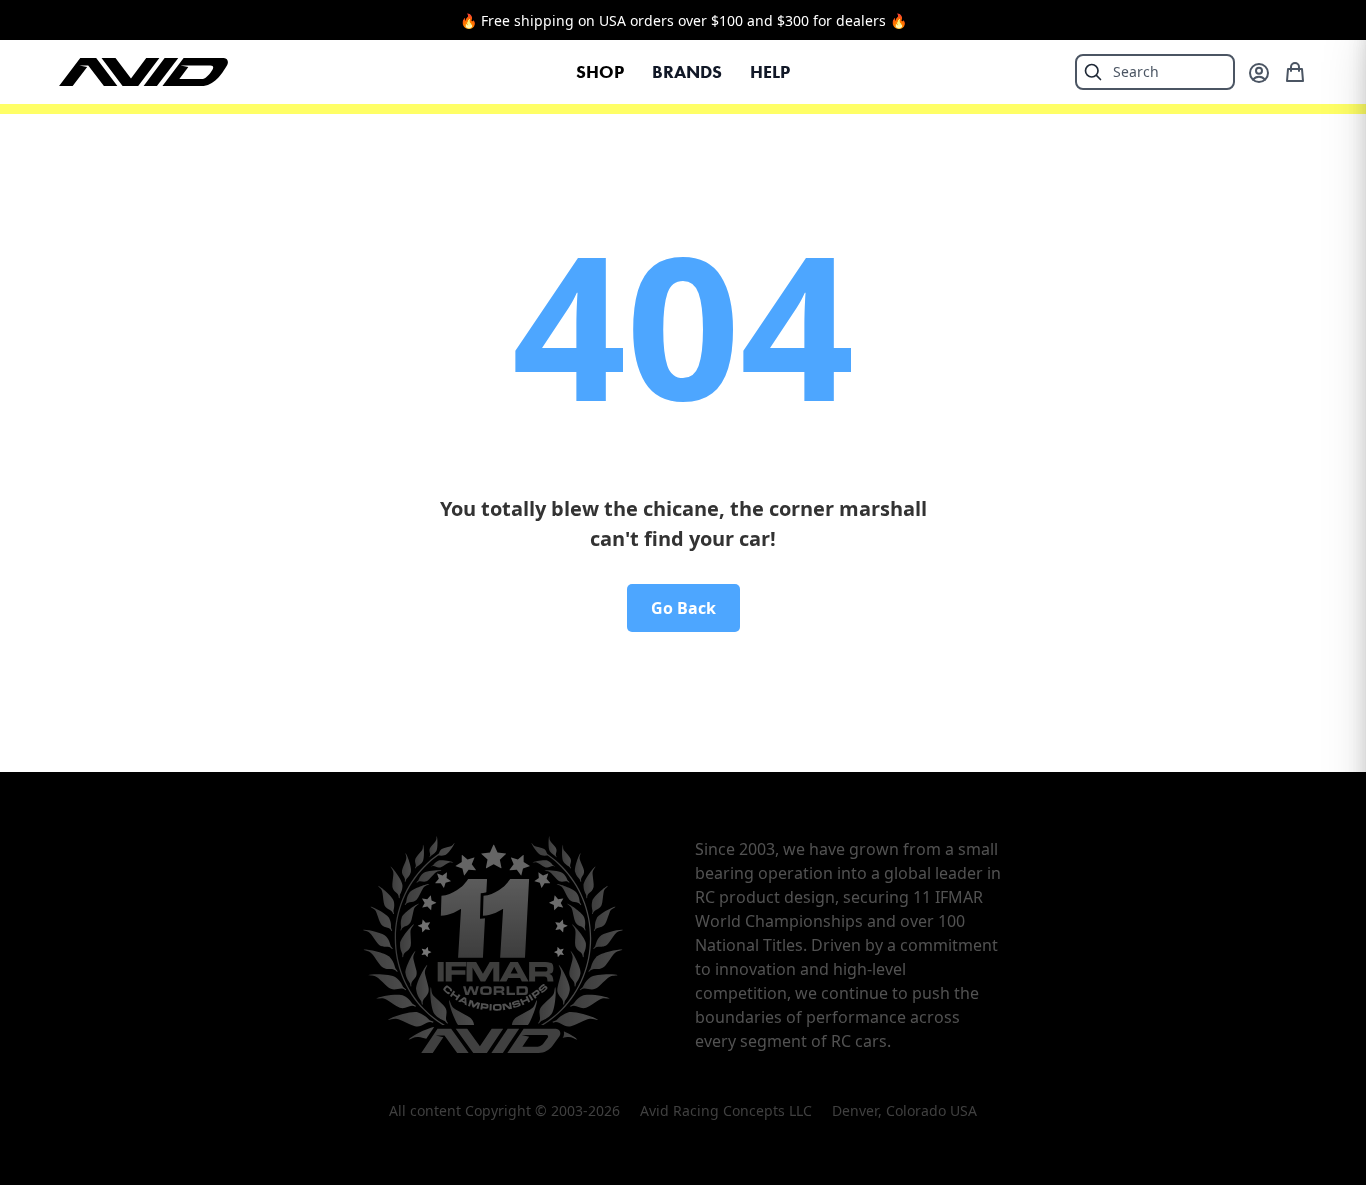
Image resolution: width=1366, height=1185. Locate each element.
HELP (770, 72)
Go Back (683, 608)
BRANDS (687, 72)
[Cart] (1295, 72)
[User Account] (1259, 73)
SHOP (600, 72)
